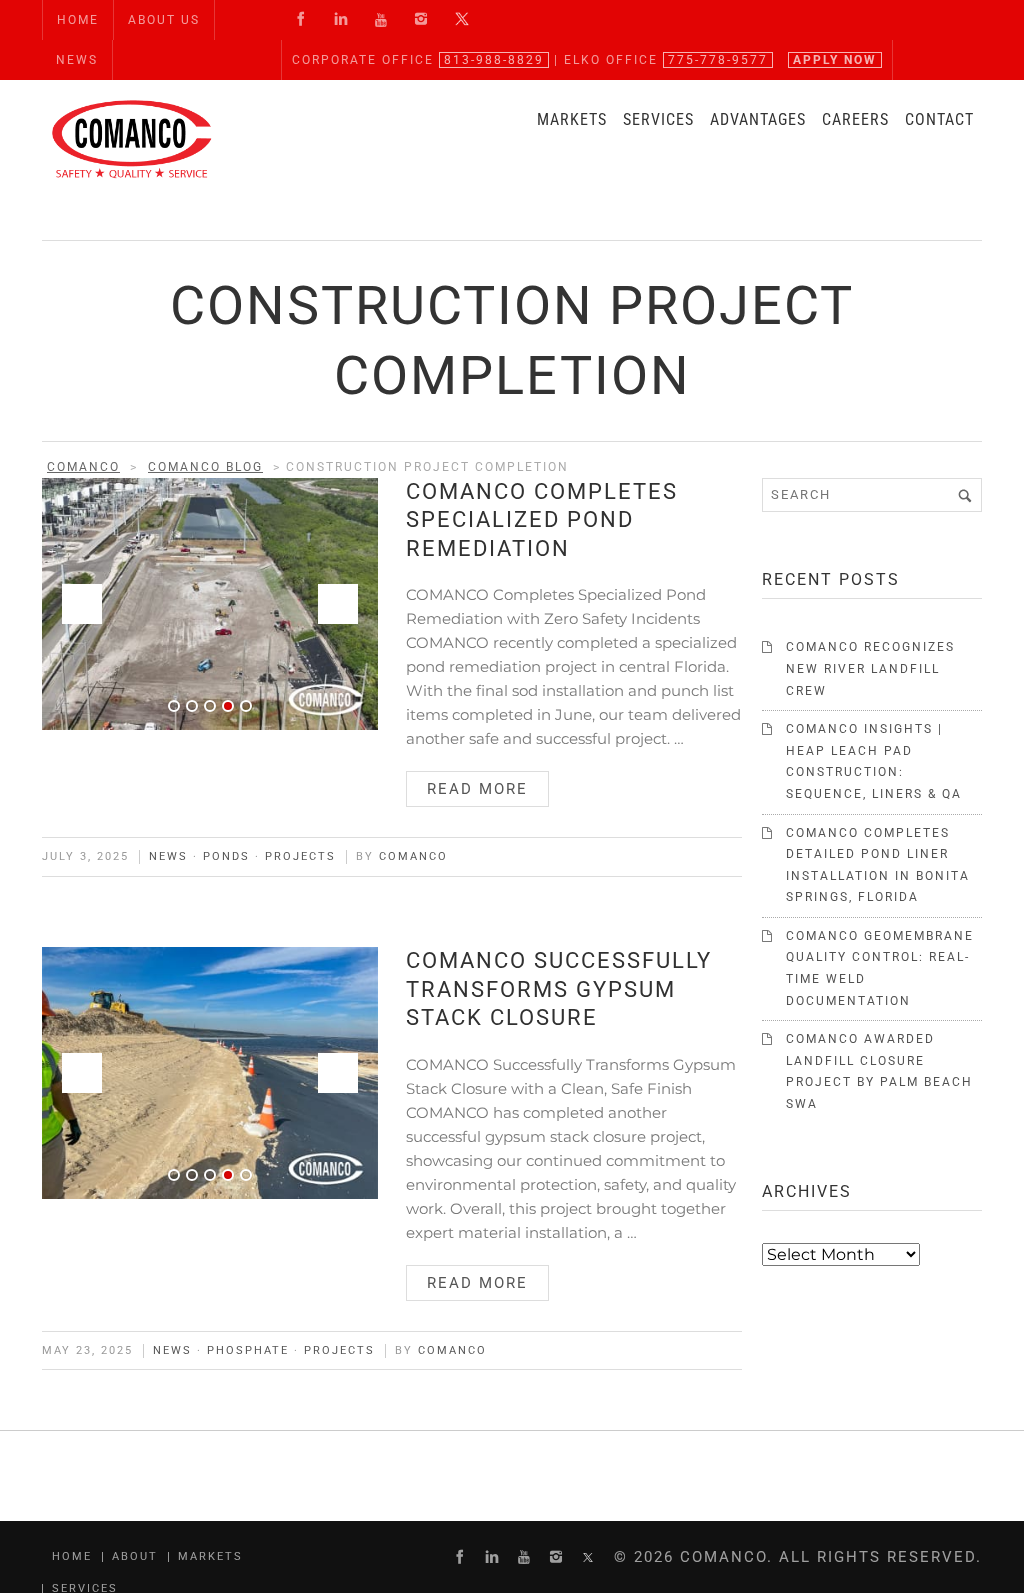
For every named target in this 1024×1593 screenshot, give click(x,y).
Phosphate (248, 1350)
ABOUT (135, 1556)
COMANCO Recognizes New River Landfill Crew (870, 668)
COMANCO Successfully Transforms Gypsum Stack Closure (559, 989)
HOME (78, 20)
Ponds (226, 856)
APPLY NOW (835, 60)
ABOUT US (164, 20)
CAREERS (855, 119)
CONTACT (939, 119)
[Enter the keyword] (965, 495)
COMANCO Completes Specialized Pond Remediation (542, 520)
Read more (477, 789)
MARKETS (572, 119)
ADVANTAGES (758, 119)
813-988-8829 (494, 60)
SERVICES (658, 119)
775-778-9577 (718, 60)
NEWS (77, 60)
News (168, 856)
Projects (300, 856)
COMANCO (413, 856)
